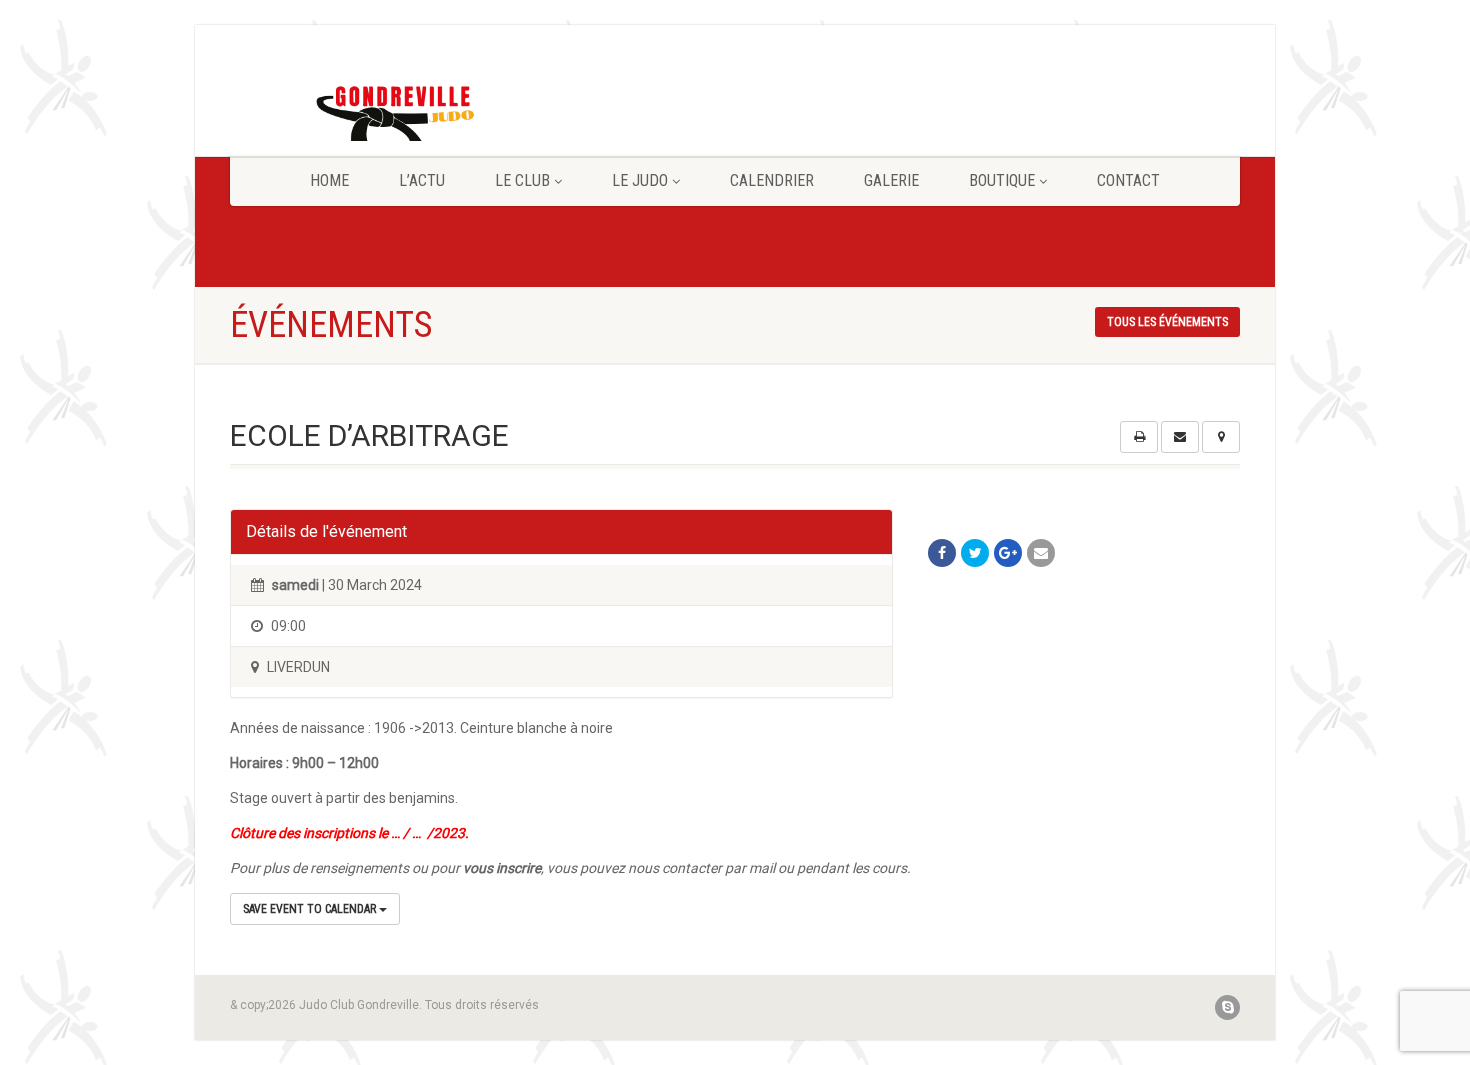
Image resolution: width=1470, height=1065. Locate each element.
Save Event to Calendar (311, 909)
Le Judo (640, 180)
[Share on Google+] (1008, 553)
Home (329, 180)
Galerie (891, 180)
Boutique (1002, 180)
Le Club (522, 180)
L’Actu (422, 180)
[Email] (1041, 553)
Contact (1128, 180)
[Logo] (388, 119)
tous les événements (1167, 322)
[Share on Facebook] (942, 553)
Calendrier (772, 180)
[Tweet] (975, 553)
